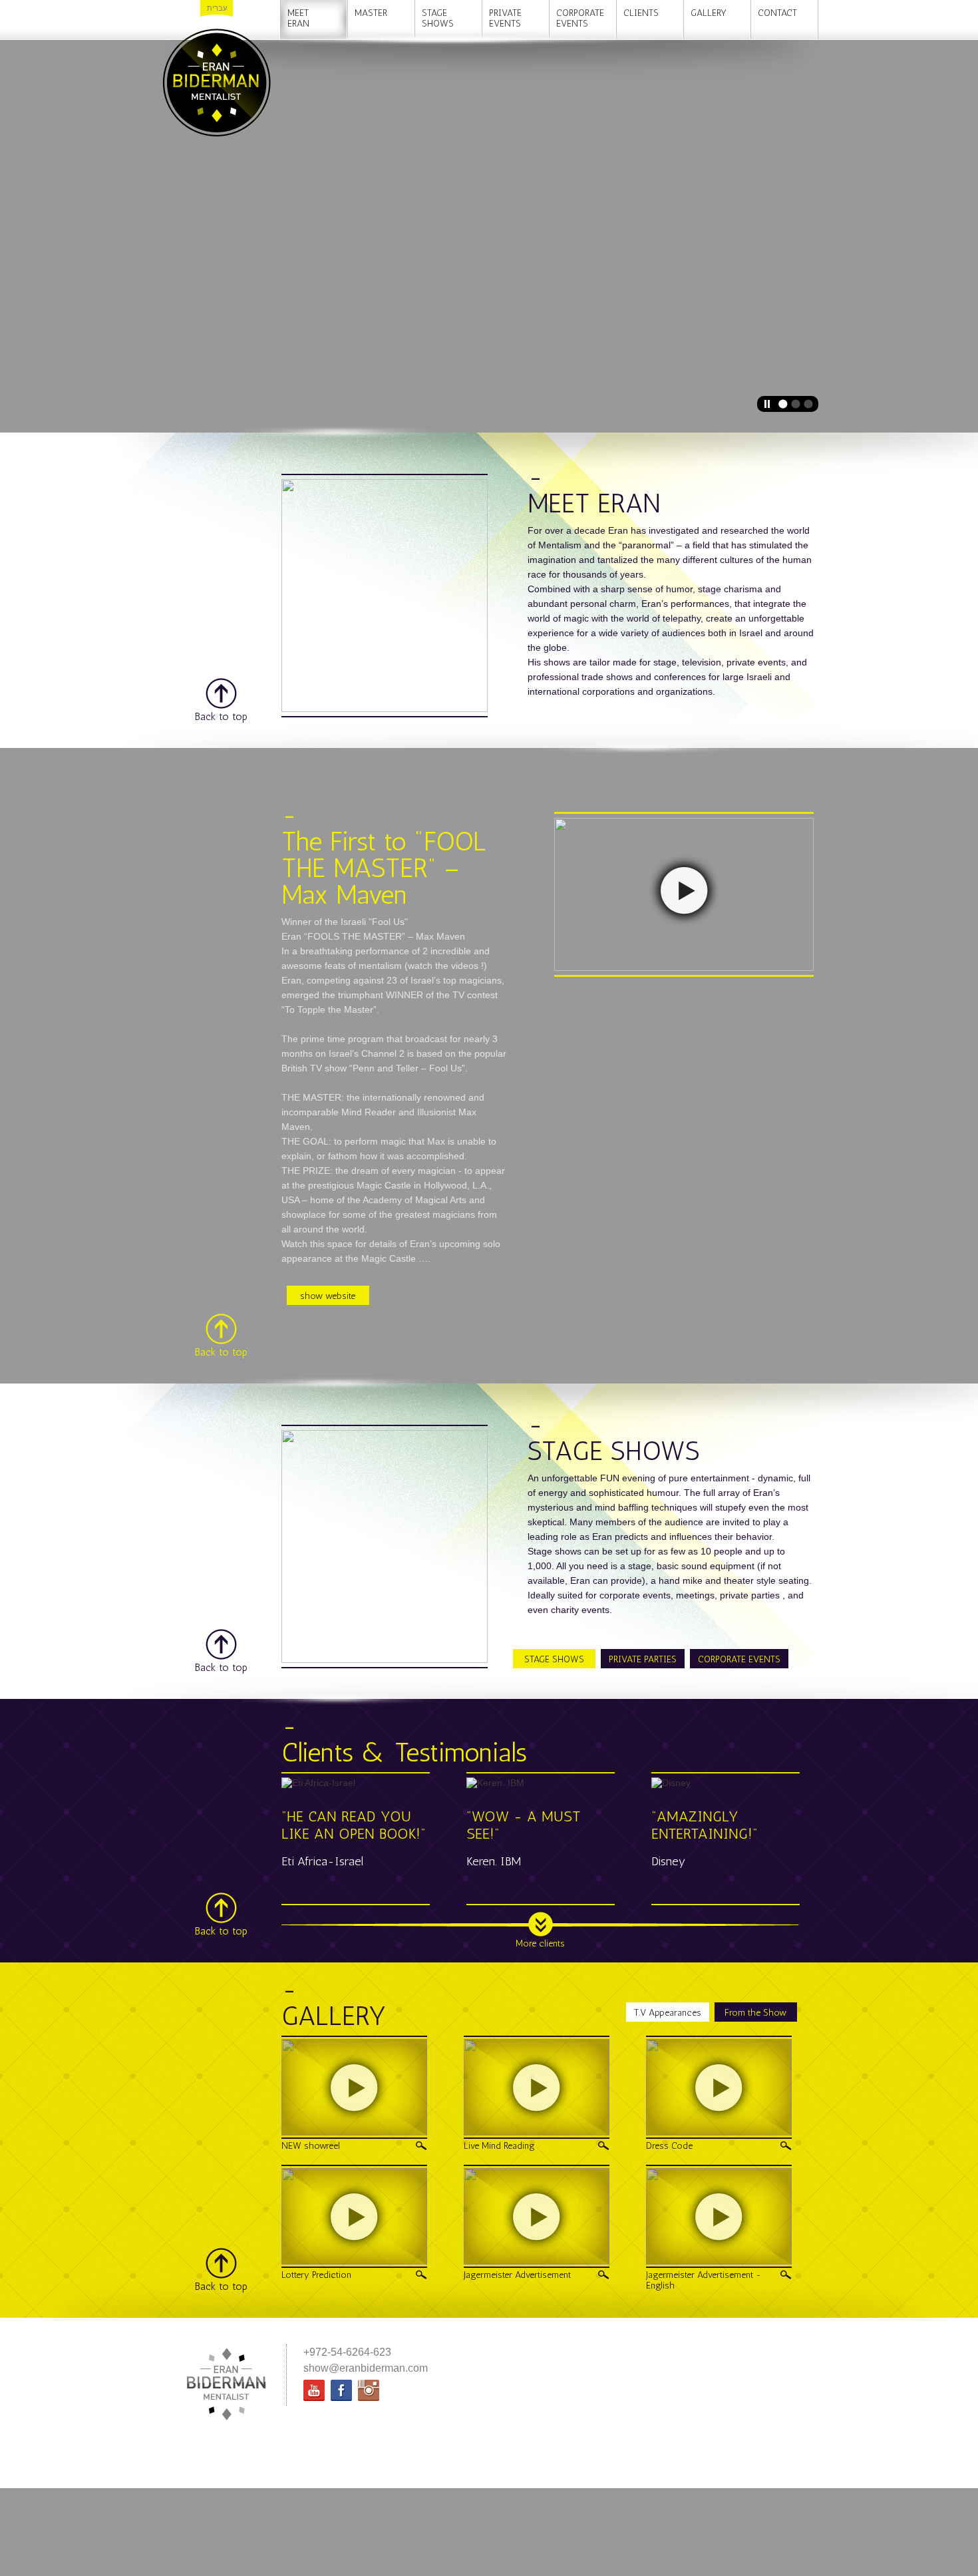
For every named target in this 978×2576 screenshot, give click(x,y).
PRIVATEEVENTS (505, 18)
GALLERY (709, 13)
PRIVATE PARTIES (643, 1659)
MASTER (371, 13)
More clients (540, 1943)
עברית (217, 8)
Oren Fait (729, 2561)
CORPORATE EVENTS (739, 1659)
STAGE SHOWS (554, 1659)
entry (808, 2561)
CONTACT (777, 13)
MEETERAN (298, 18)
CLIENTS (641, 13)
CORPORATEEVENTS (580, 18)
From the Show (755, 2013)
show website (328, 1296)
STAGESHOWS (438, 18)
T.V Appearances (668, 2013)
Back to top (221, 716)
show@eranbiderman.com (366, 2368)
